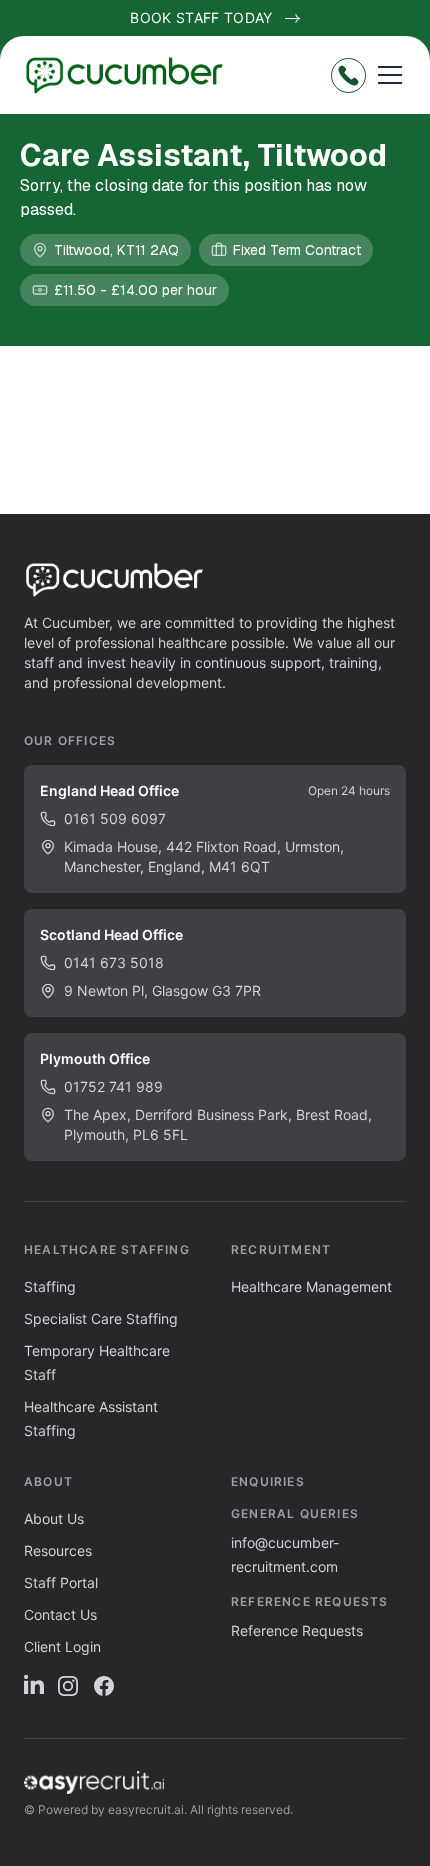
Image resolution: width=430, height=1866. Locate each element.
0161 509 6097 (115, 818)
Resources (58, 1550)
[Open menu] (390, 75)
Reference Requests (297, 1630)
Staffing (50, 1286)
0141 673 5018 (114, 962)
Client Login (62, 1646)
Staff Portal (61, 1582)
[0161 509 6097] (348, 75)
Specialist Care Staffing (101, 1318)
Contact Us (60, 1614)
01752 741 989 (113, 1086)
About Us (54, 1518)
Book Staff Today (201, 17)
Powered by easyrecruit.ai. (112, 1809)
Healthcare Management (311, 1286)
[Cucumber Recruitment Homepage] (132, 75)
